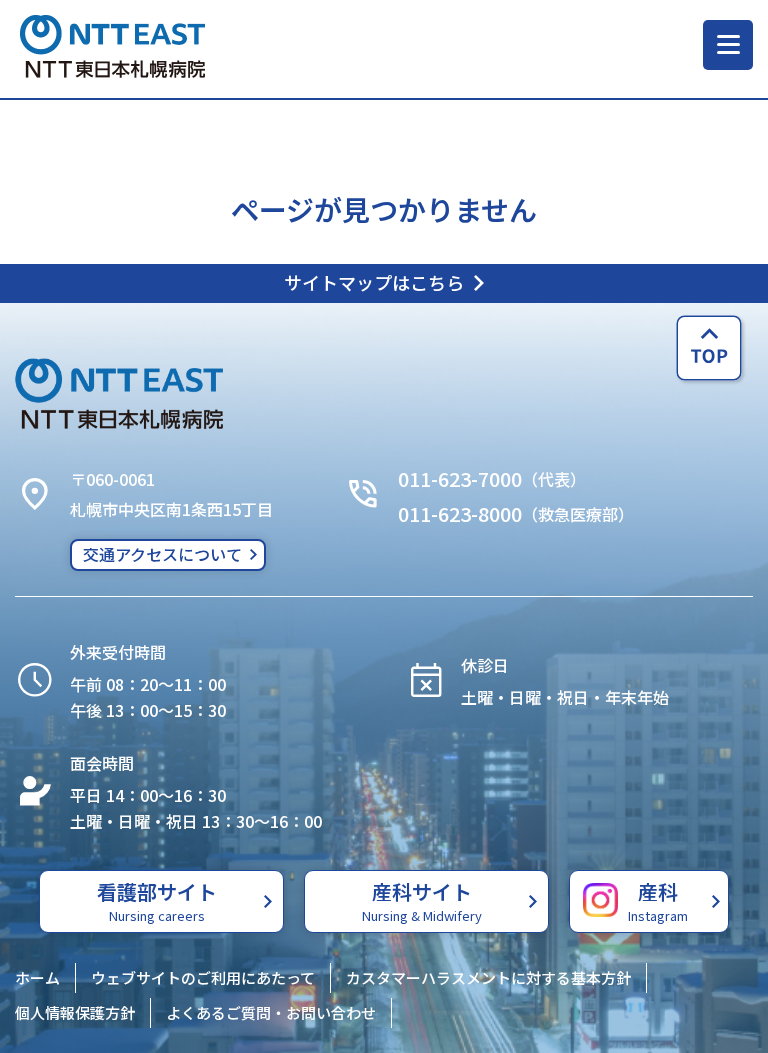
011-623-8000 (460, 513)
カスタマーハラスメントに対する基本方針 (488, 977)
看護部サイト (157, 901)
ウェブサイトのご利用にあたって (203, 977)
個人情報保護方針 (75, 1012)
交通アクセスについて (162, 554)
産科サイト (422, 901)
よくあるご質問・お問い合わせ (271, 1012)
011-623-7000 (460, 478)
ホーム (37, 977)
